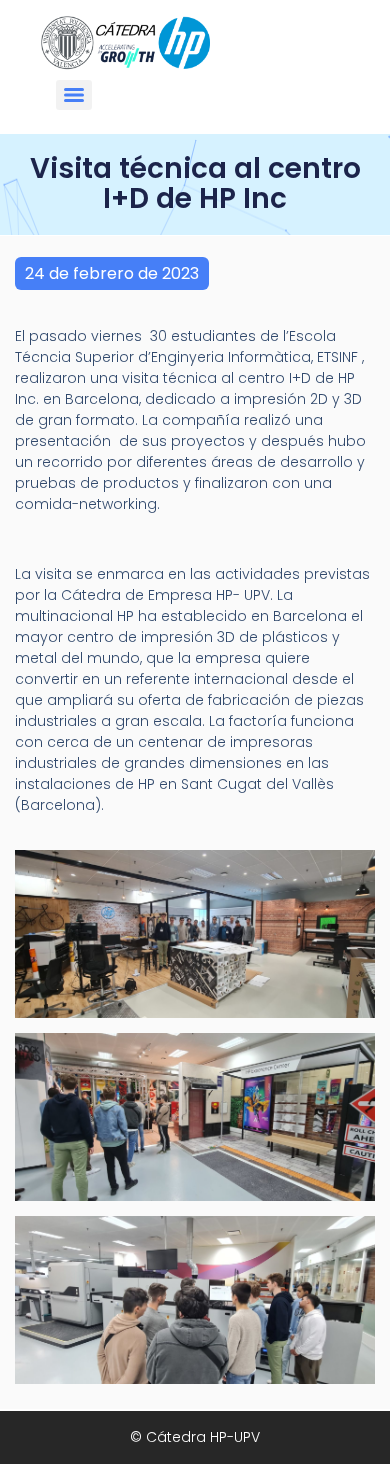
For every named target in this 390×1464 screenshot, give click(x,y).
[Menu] (74, 95)
